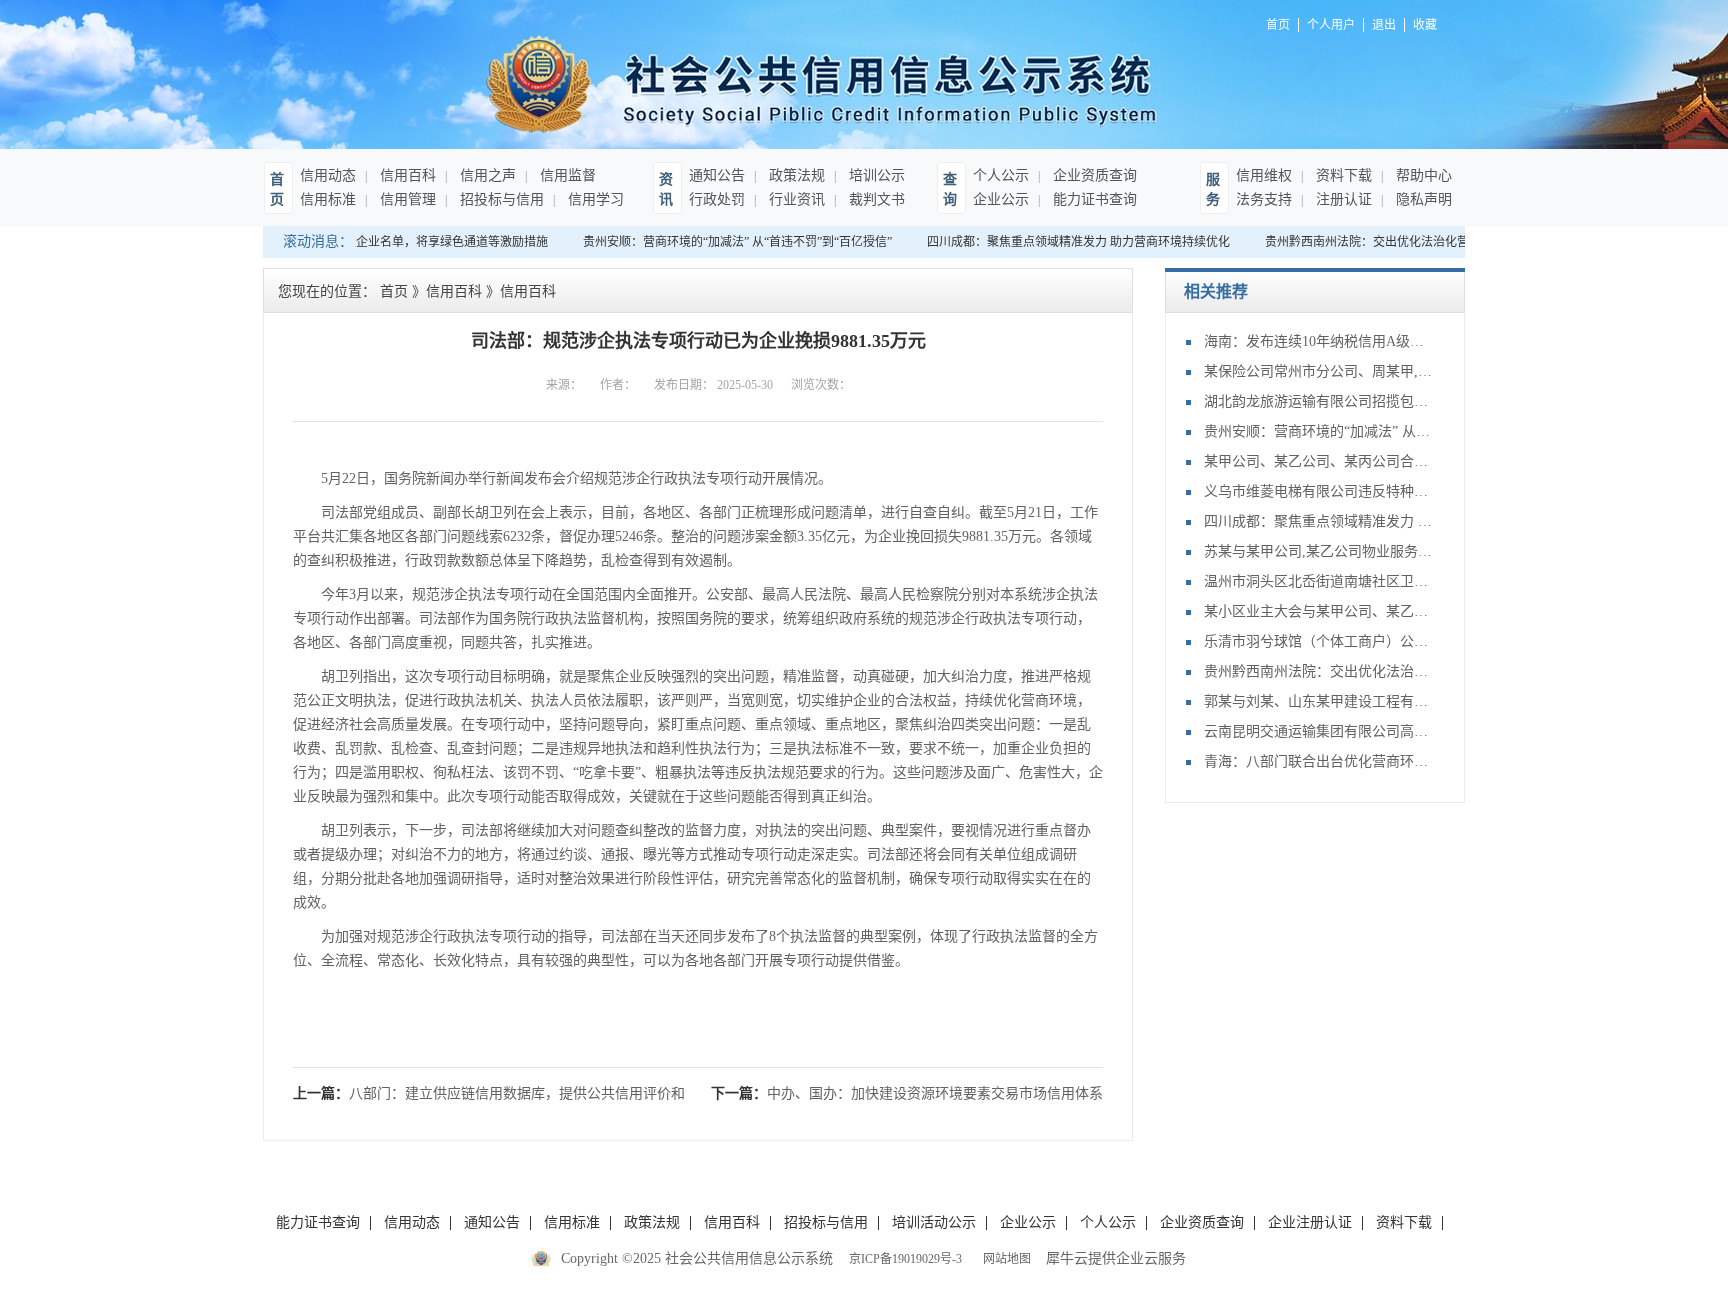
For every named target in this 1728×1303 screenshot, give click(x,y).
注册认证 (1342, 199)
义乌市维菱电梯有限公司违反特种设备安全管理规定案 (1319, 491)
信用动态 (328, 175)
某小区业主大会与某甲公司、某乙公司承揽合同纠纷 (1319, 611)
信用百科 (406, 175)
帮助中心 (1422, 175)
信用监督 (566, 175)
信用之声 (486, 175)
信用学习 (594, 199)
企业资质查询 (1093, 175)
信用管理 (406, 199)
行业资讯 (795, 199)
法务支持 (1264, 199)
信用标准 (328, 199)
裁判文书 (875, 199)
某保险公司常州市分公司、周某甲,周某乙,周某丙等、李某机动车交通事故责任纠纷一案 (1319, 371)
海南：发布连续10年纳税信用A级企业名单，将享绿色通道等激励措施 (1319, 341)
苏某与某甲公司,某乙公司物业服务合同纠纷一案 (1319, 551)
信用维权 (1264, 175)
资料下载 (1342, 175)
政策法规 (795, 175)
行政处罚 (717, 199)
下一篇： (907, 1093)
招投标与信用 (500, 199)
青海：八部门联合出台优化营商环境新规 (1319, 761)
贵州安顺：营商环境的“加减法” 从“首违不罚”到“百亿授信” (726, 242)
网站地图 (1004, 1259)
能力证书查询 (1093, 199)
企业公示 (1001, 199)
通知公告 (717, 175)
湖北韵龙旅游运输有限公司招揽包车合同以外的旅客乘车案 (1319, 401)
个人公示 (1001, 175)
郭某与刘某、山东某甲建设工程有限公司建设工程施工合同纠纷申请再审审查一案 (1319, 701)
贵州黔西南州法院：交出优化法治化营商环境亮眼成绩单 (1404, 242)
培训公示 (875, 175)
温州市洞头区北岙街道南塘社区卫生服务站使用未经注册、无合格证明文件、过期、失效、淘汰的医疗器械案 (1319, 581)
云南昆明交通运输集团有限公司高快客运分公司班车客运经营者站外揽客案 (1319, 731)
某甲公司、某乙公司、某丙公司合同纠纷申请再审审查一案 (1319, 461)
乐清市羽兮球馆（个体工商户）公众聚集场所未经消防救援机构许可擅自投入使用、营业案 (1319, 641)
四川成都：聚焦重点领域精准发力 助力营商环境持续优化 (1067, 242)
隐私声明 (1422, 199)
